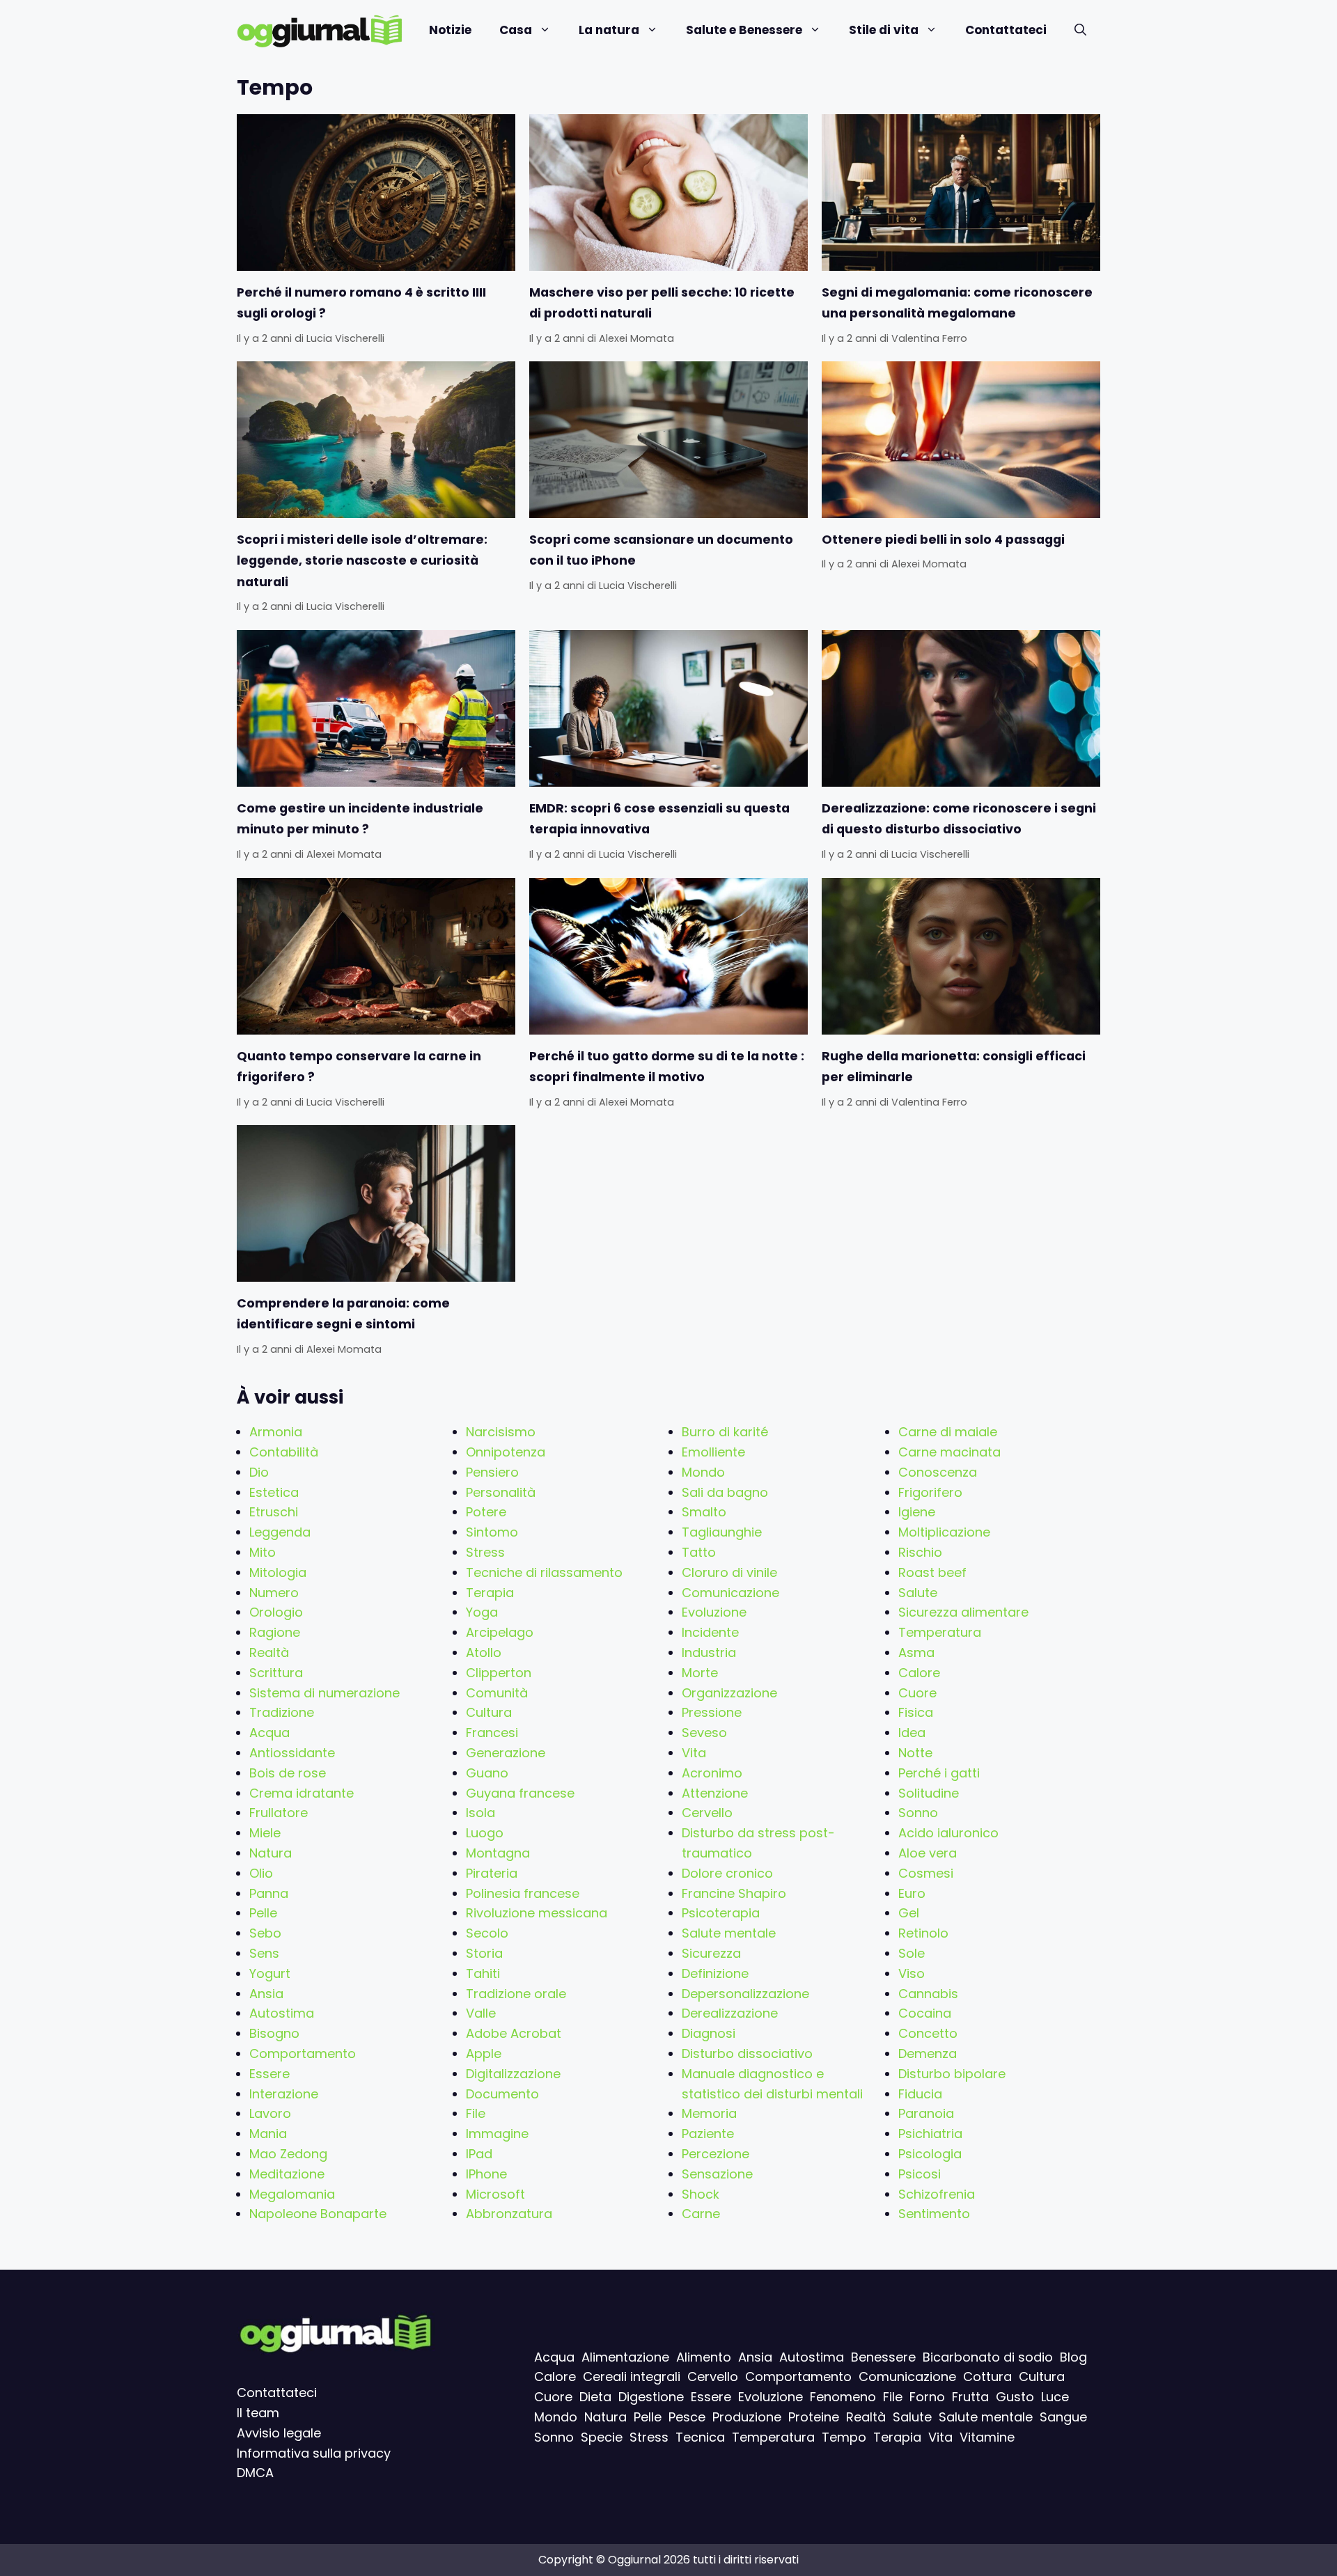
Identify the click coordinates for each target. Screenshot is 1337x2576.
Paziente (708, 2134)
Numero (274, 1593)
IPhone (486, 2174)
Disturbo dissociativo (747, 2053)
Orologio (276, 1612)
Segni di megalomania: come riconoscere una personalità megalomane (957, 303)
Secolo (487, 1933)
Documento (502, 2094)
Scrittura (276, 1673)
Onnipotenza (506, 1452)
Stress (485, 1552)
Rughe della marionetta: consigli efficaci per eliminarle (954, 1067)
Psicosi (920, 2174)
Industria (709, 1652)
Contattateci (1006, 30)
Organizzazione (729, 1693)
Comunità (497, 1693)
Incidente (710, 1632)
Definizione (715, 1973)
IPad (479, 2154)
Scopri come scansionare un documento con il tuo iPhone (661, 550)
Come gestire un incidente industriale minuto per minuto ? (360, 819)
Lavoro (270, 2113)
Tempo (844, 2437)
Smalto (704, 1512)
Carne (701, 2214)
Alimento (704, 2357)
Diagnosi (709, 2033)
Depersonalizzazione (745, 1994)
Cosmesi (926, 1873)
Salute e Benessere (744, 30)
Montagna (498, 1853)
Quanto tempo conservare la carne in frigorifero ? (359, 1067)
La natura (609, 30)
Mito (263, 1552)
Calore (919, 1673)
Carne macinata (949, 1452)
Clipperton (499, 1673)
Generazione (506, 1753)
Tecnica (700, 2437)
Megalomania (292, 2194)
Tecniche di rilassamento (544, 1572)
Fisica (916, 1712)
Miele (265, 1833)
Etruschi (274, 1512)
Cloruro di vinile (729, 1572)
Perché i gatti (939, 1773)
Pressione (712, 1712)
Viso (912, 1973)
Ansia (266, 1994)
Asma (916, 1652)
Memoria (709, 2113)
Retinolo (923, 1933)
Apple (484, 2053)
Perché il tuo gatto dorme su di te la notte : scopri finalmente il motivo (667, 1067)
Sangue (1063, 2417)
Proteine (814, 2417)
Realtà (269, 1652)
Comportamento (303, 2053)
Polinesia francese (523, 1893)
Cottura (987, 2377)
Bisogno (274, 2033)
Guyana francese (520, 1793)
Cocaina (925, 2013)
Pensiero (492, 1472)
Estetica (274, 1492)
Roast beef (932, 1572)
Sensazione (717, 2174)
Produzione (747, 2417)
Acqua (269, 1733)
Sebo (265, 1933)
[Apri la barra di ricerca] (1080, 30)
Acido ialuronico (948, 1833)
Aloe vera (928, 1853)
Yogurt (270, 1973)
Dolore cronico (727, 1873)
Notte (915, 1753)
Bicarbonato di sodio (988, 2357)
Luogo (485, 1833)
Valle (481, 2013)
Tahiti (483, 1973)
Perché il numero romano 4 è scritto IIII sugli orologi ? (361, 303)
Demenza (928, 2053)
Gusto (1015, 2397)
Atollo (484, 1652)
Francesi (492, 1733)
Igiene (917, 1512)
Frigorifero (930, 1492)
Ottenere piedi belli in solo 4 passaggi (943, 540)
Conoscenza (938, 1472)
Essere (269, 2074)
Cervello (707, 1813)
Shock (701, 2194)
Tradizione (282, 1712)
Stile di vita (884, 30)
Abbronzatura (509, 2214)
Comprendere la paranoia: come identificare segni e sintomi (343, 1314)
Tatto (699, 1552)
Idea (912, 1733)
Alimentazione (625, 2357)
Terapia (490, 1593)
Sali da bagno (725, 1492)
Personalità (501, 1492)
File (476, 2113)
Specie (602, 2437)
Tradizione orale (516, 1994)
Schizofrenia (937, 2194)
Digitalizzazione (513, 2074)
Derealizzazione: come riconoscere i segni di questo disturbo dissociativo (959, 819)
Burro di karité (725, 1432)
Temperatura (940, 1632)
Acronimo (712, 1773)
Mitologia (278, 1572)
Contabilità (284, 1452)
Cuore (917, 1693)
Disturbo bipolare (952, 2074)
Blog (1073, 2357)
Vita (694, 1753)
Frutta (970, 2397)
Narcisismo (501, 1432)
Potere (486, 1512)
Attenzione (715, 1793)
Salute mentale (729, 1933)
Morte (700, 1673)
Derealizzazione (730, 2013)
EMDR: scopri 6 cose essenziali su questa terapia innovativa (659, 819)
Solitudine (929, 1793)
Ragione (275, 1632)
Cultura (489, 1712)
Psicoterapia (721, 1913)
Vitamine (987, 2437)
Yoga (482, 1612)
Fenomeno (843, 2397)
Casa (516, 30)
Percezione (716, 2154)
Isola (480, 1813)
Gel (909, 1913)
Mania (268, 2134)
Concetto (928, 2033)
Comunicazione (730, 1593)
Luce (1055, 2397)
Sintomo (492, 1532)
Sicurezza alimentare (963, 1612)
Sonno (918, 1813)
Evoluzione (714, 1612)
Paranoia (926, 2113)
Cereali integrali (632, 2377)
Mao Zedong (288, 2154)
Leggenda (280, 1532)
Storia (484, 1953)
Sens (264, 1953)
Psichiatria (930, 2134)
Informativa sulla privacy (314, 2453)
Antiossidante (292, 1753)
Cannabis (928, 1994)
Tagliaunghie (722, 1532)
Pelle (263, 1913)
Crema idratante (302, 1793)
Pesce (687, 2417)
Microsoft (495, 2194)
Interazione (284, 2094)
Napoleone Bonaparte (318, 2214)
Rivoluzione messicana (537, 1913)
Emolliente (713, 1452)
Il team (258, 2413)
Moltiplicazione (944, 1532)
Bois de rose (288, 1773)
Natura (271, 1853)
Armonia (276, 1432)
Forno (927, 2397)
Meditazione (287, 2174)
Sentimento (934, 2214)
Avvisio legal (275, 2433)
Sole (912, 1953)
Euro (912, 1893)
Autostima (282, 2013)
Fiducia (920, 2094)
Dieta (595, 2397)
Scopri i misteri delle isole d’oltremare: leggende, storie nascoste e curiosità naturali (362, 561)
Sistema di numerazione (325, 1693)
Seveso (704, 1733)
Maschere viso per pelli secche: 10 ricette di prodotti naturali (662, 303)
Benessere (883, 2357)
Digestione (651, 2397)
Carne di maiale (948, 1432)
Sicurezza (711, 1953)
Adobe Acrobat (514, 2033)
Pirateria (492, 1873)
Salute (918, 1593)
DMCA (255, 2473)
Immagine (497, 2134)
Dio (259, 1472)
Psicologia (930, 2154)
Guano (487, 1773)
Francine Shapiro (734, 1893)
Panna (269, 1893)
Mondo (703, 1472)
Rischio (920, 1552)
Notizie (450, 30)
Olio (261, 1873)
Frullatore (279, 1813)
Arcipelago (500, 1632)
